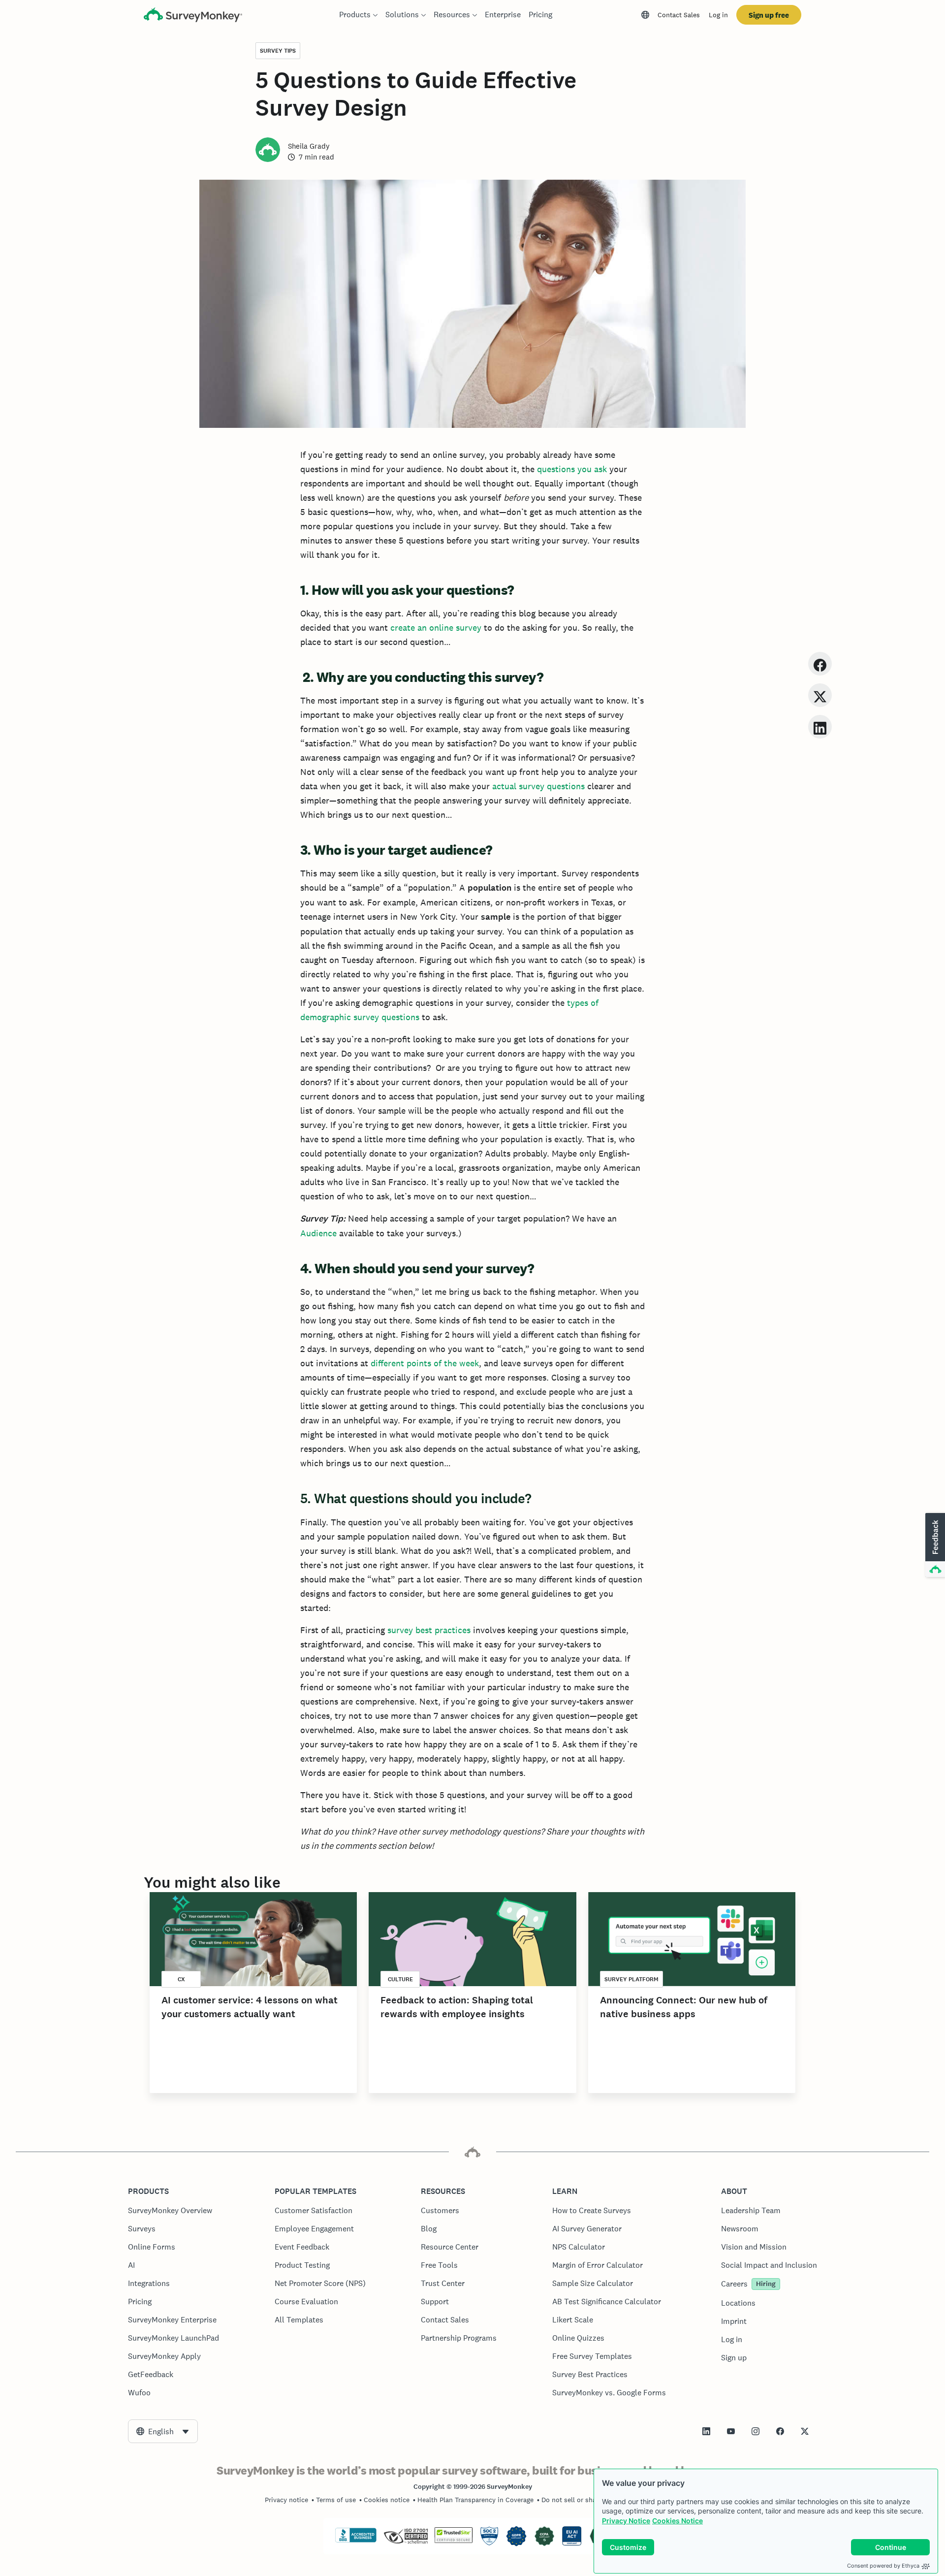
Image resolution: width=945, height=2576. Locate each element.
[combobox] (163, 2431)
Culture (400, 1979)
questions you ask (572, 469)
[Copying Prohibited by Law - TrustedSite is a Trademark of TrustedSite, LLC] (454, 2541)
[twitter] (820, 695)
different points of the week (425, 1363)
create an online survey (436, 628)
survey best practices (429, 1630)
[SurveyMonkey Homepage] (193, 16)
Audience (318, 1233)
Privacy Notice (626, 2521)
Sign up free (769, 15)
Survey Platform (631, 1979)
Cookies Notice (677, 2521)
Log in (718, 15)
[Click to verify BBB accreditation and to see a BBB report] (356, 2541)
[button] (934, 1546)
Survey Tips (278, 51)
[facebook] (820, 663)
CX (181, 1979)
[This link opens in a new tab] (706, 2431)
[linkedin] (820, 726)
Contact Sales (679, 15)
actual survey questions (540, 786)
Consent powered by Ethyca (883, 2566)
